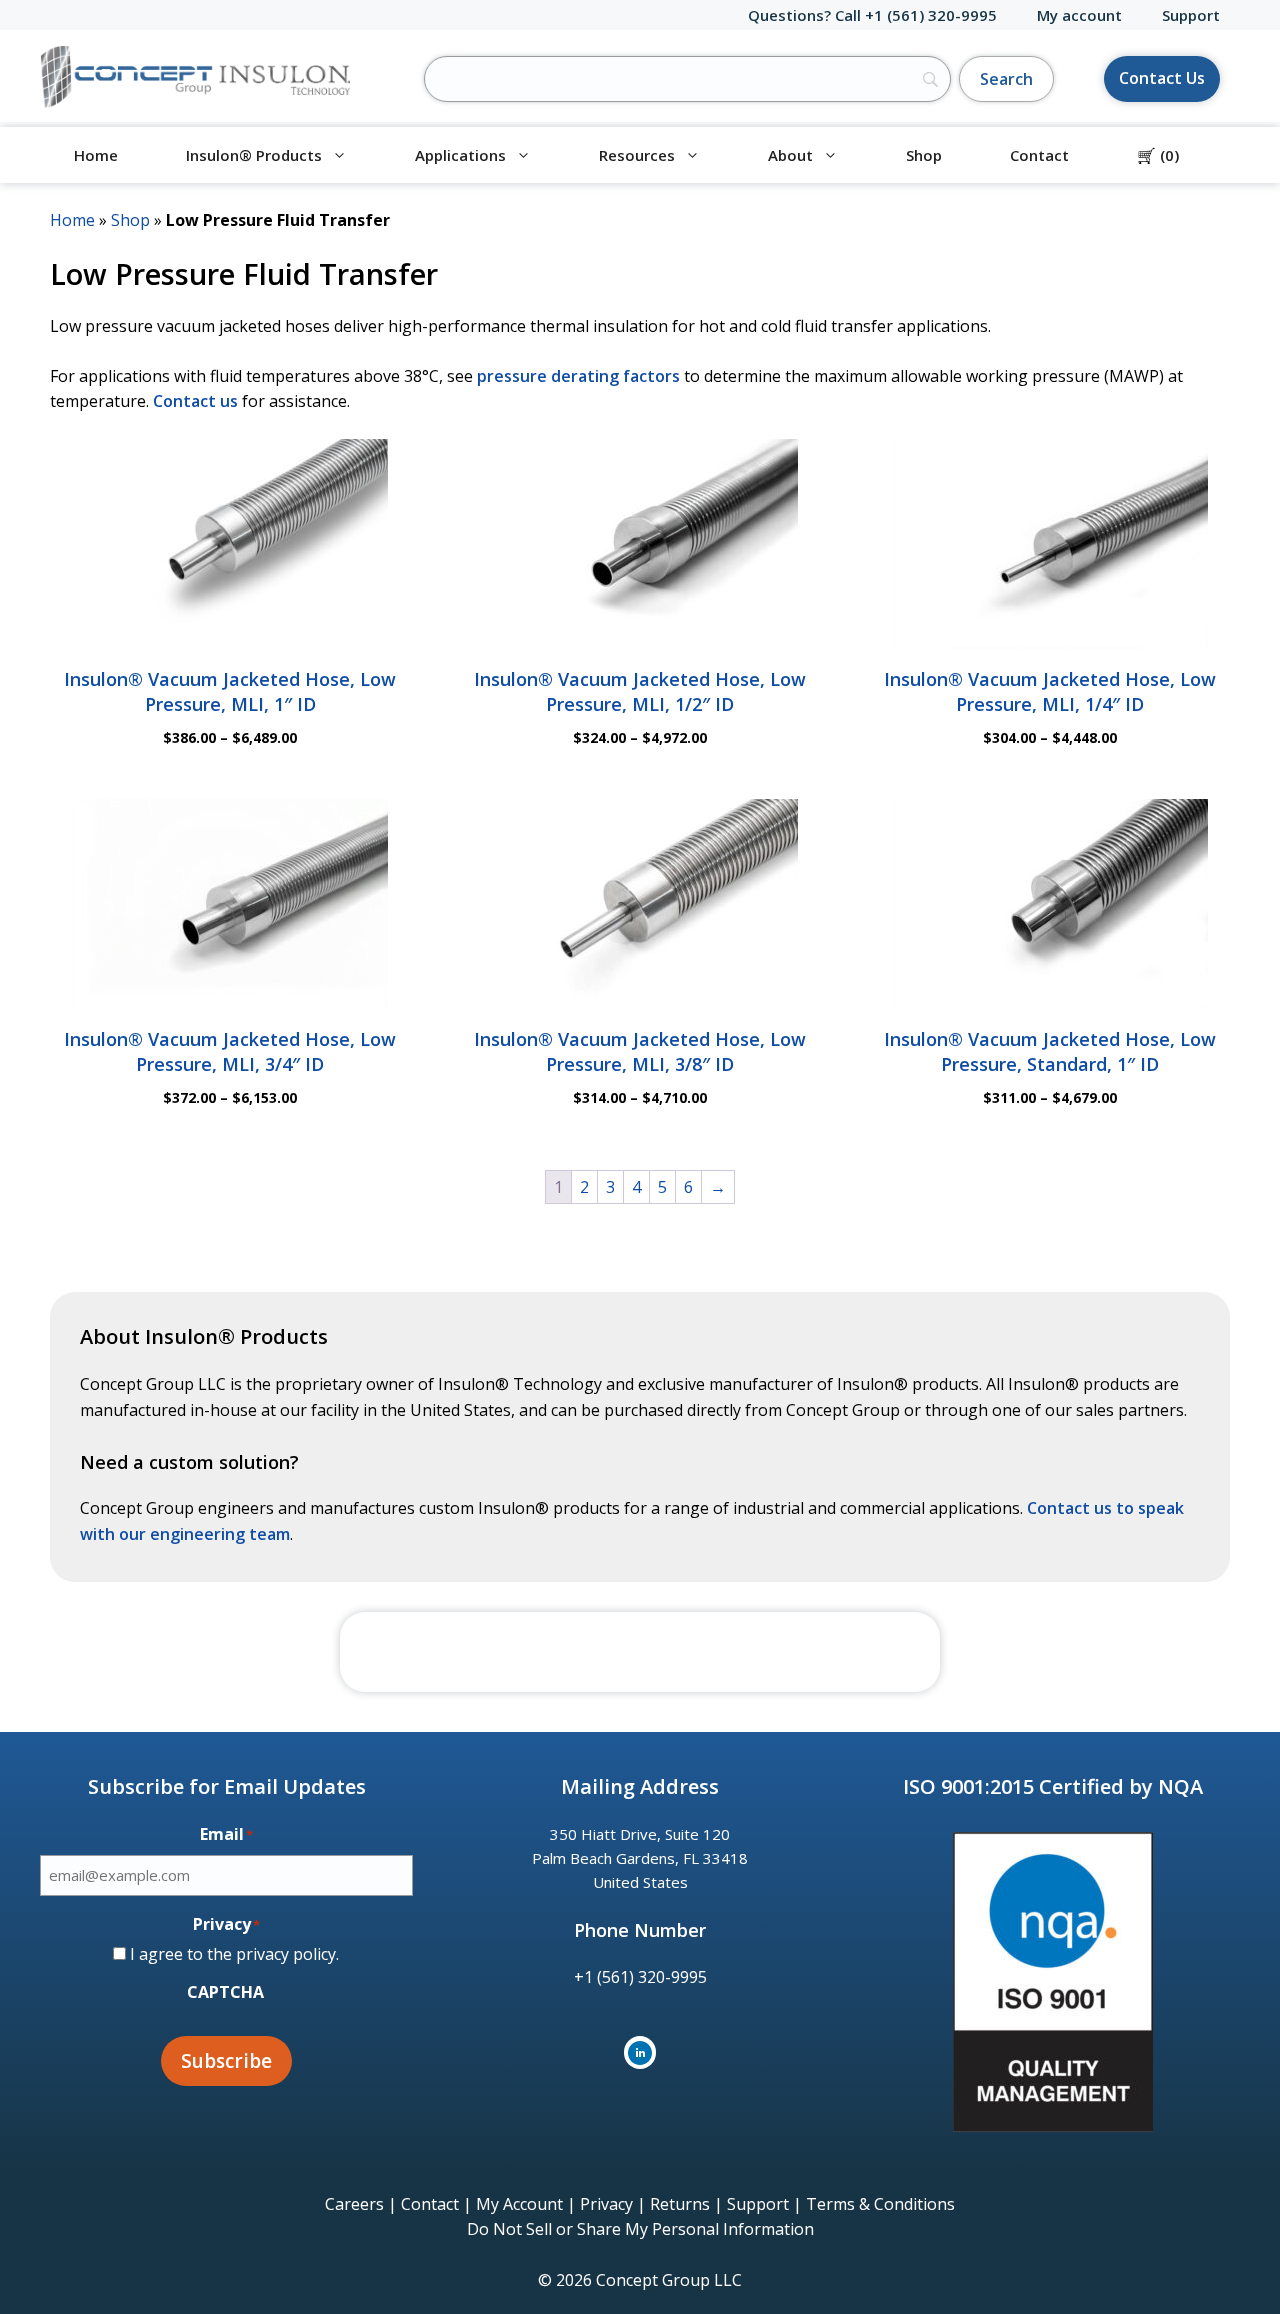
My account (1079, 15)
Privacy (606, 2204)
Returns (680, 2204)
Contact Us (1162, 78)
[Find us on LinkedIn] (640, 2052)
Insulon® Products (254, 155)
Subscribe (226, 2061)
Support (1191, 15)
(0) (1158, 155)
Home (96, 155)
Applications (460, 155)
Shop (924, 155)
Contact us (195, 401)
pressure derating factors (578, 376)
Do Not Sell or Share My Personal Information (640, 2229)
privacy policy (286, 1954)
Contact (1039, 155)
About (790, 155)
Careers (354, 2204)
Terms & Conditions (880, 2204)
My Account (519, 2204)
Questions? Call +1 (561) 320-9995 (872, 15)
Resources (637, 155)
